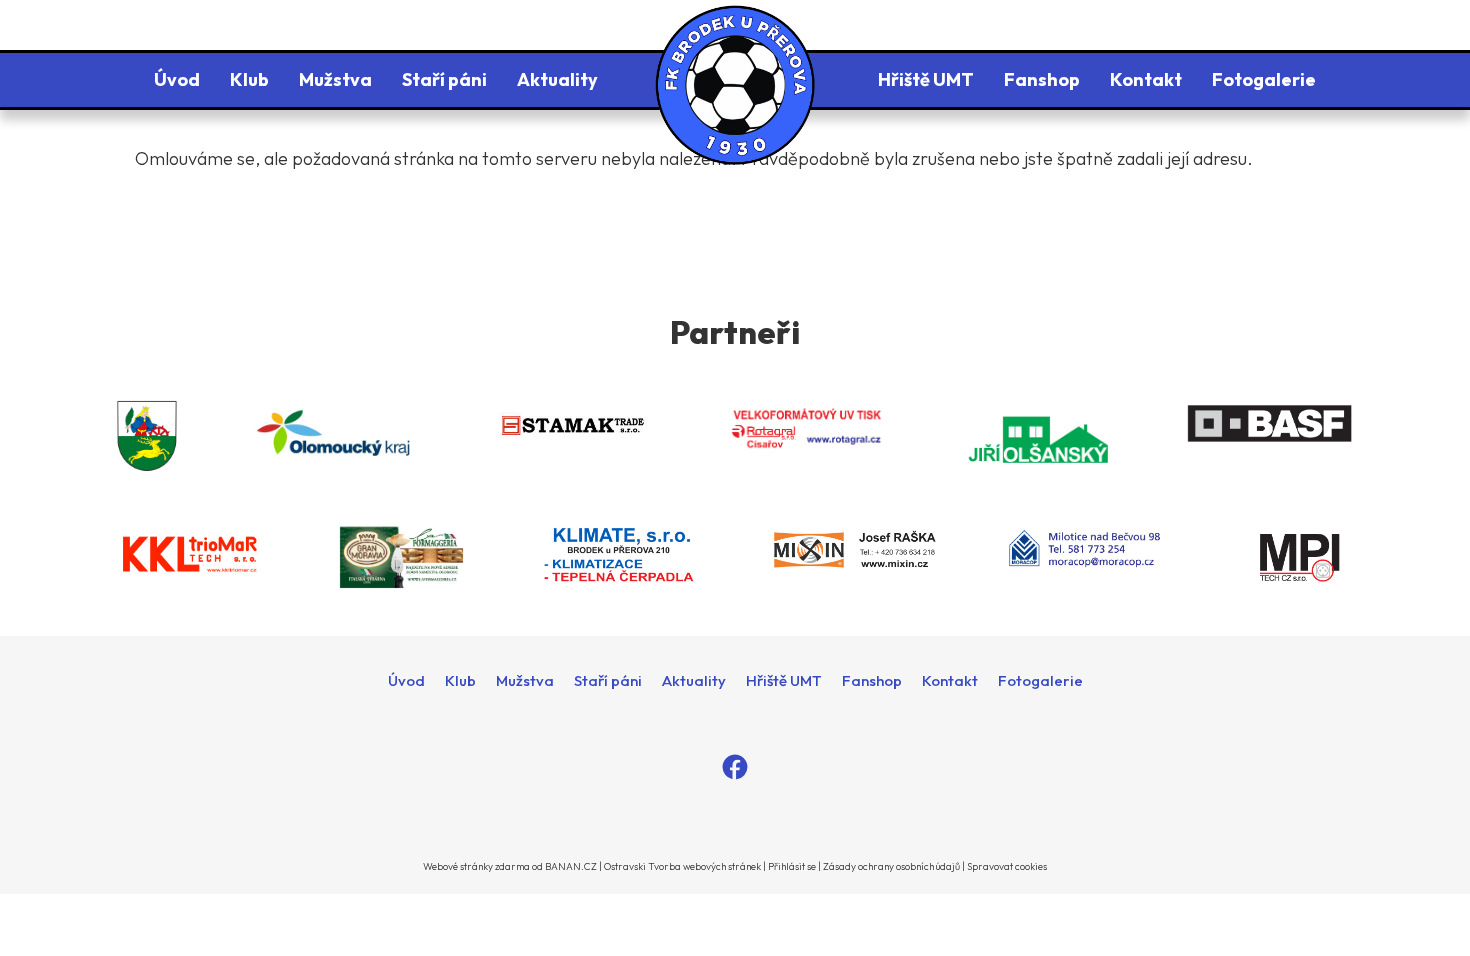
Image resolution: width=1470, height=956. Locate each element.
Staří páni (444, 79)
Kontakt (1146, 79)
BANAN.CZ (571, 866)
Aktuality (557, 79)
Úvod (177, 79)
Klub (249, 79)
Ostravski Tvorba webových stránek (682, 866)
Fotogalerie (1264, 79)
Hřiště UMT (926, 79)
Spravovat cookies (1007, 866)
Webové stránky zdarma (476, 866)
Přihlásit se (792, 866)
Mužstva (335, 79)
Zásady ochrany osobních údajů (891, 866)
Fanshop (1042, 79)
